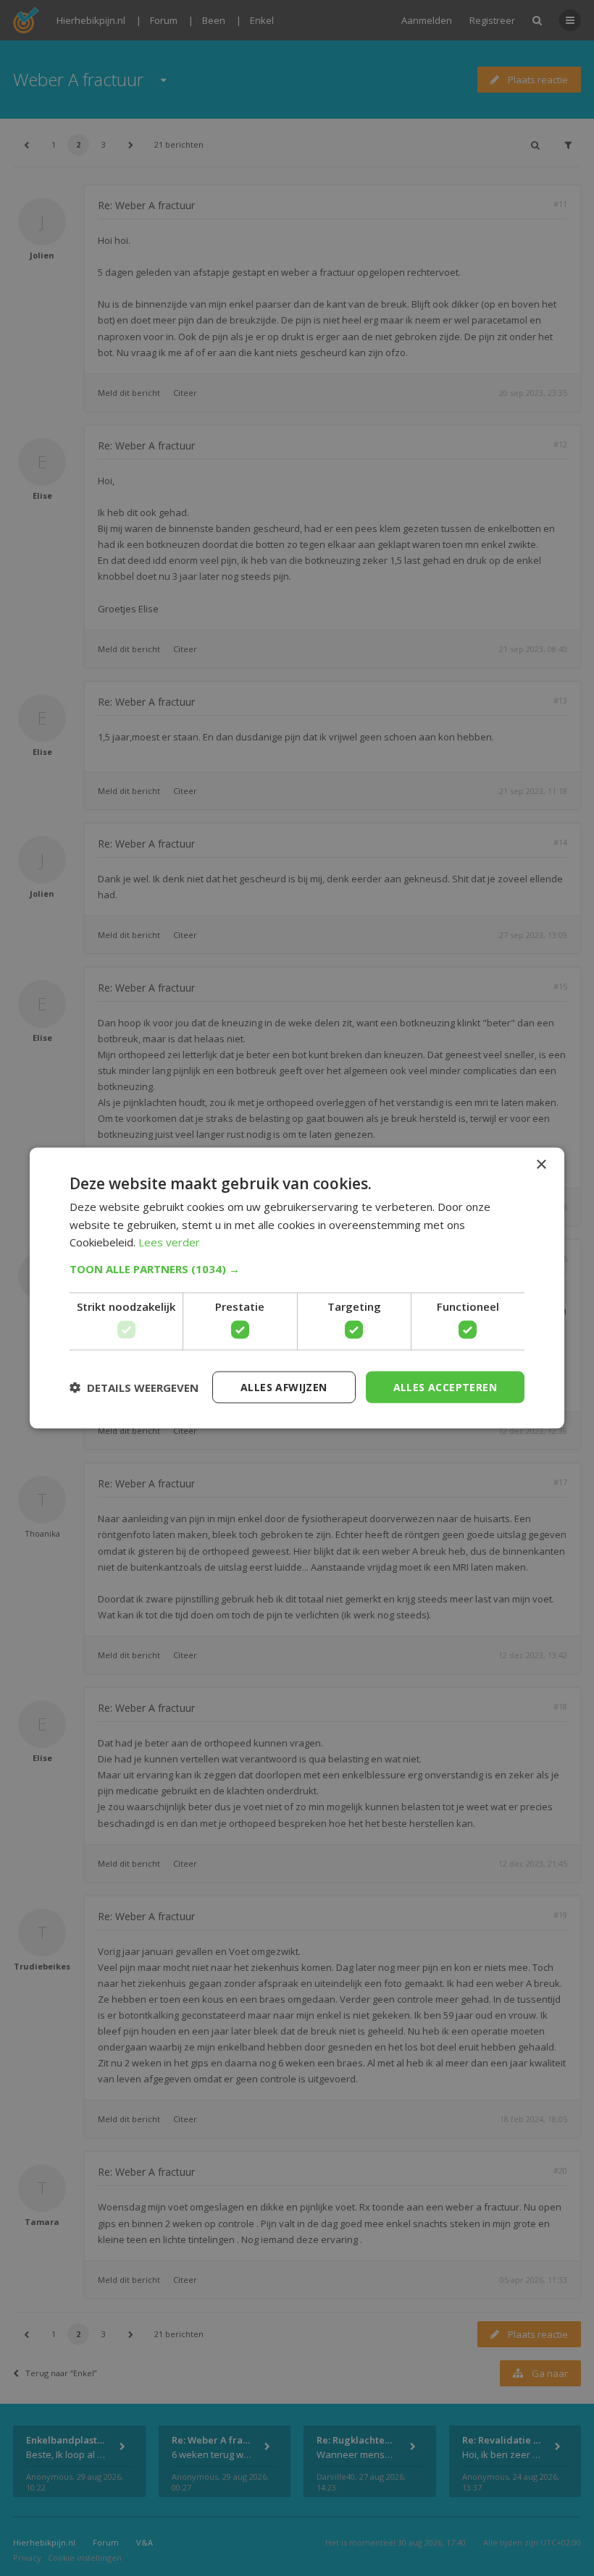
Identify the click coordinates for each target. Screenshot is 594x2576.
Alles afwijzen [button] (284, 1386)
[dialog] (297, 1288)
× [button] (541, 1164)
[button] (297, 1269)
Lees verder (169, 1242)
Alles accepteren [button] (445, 1386)
